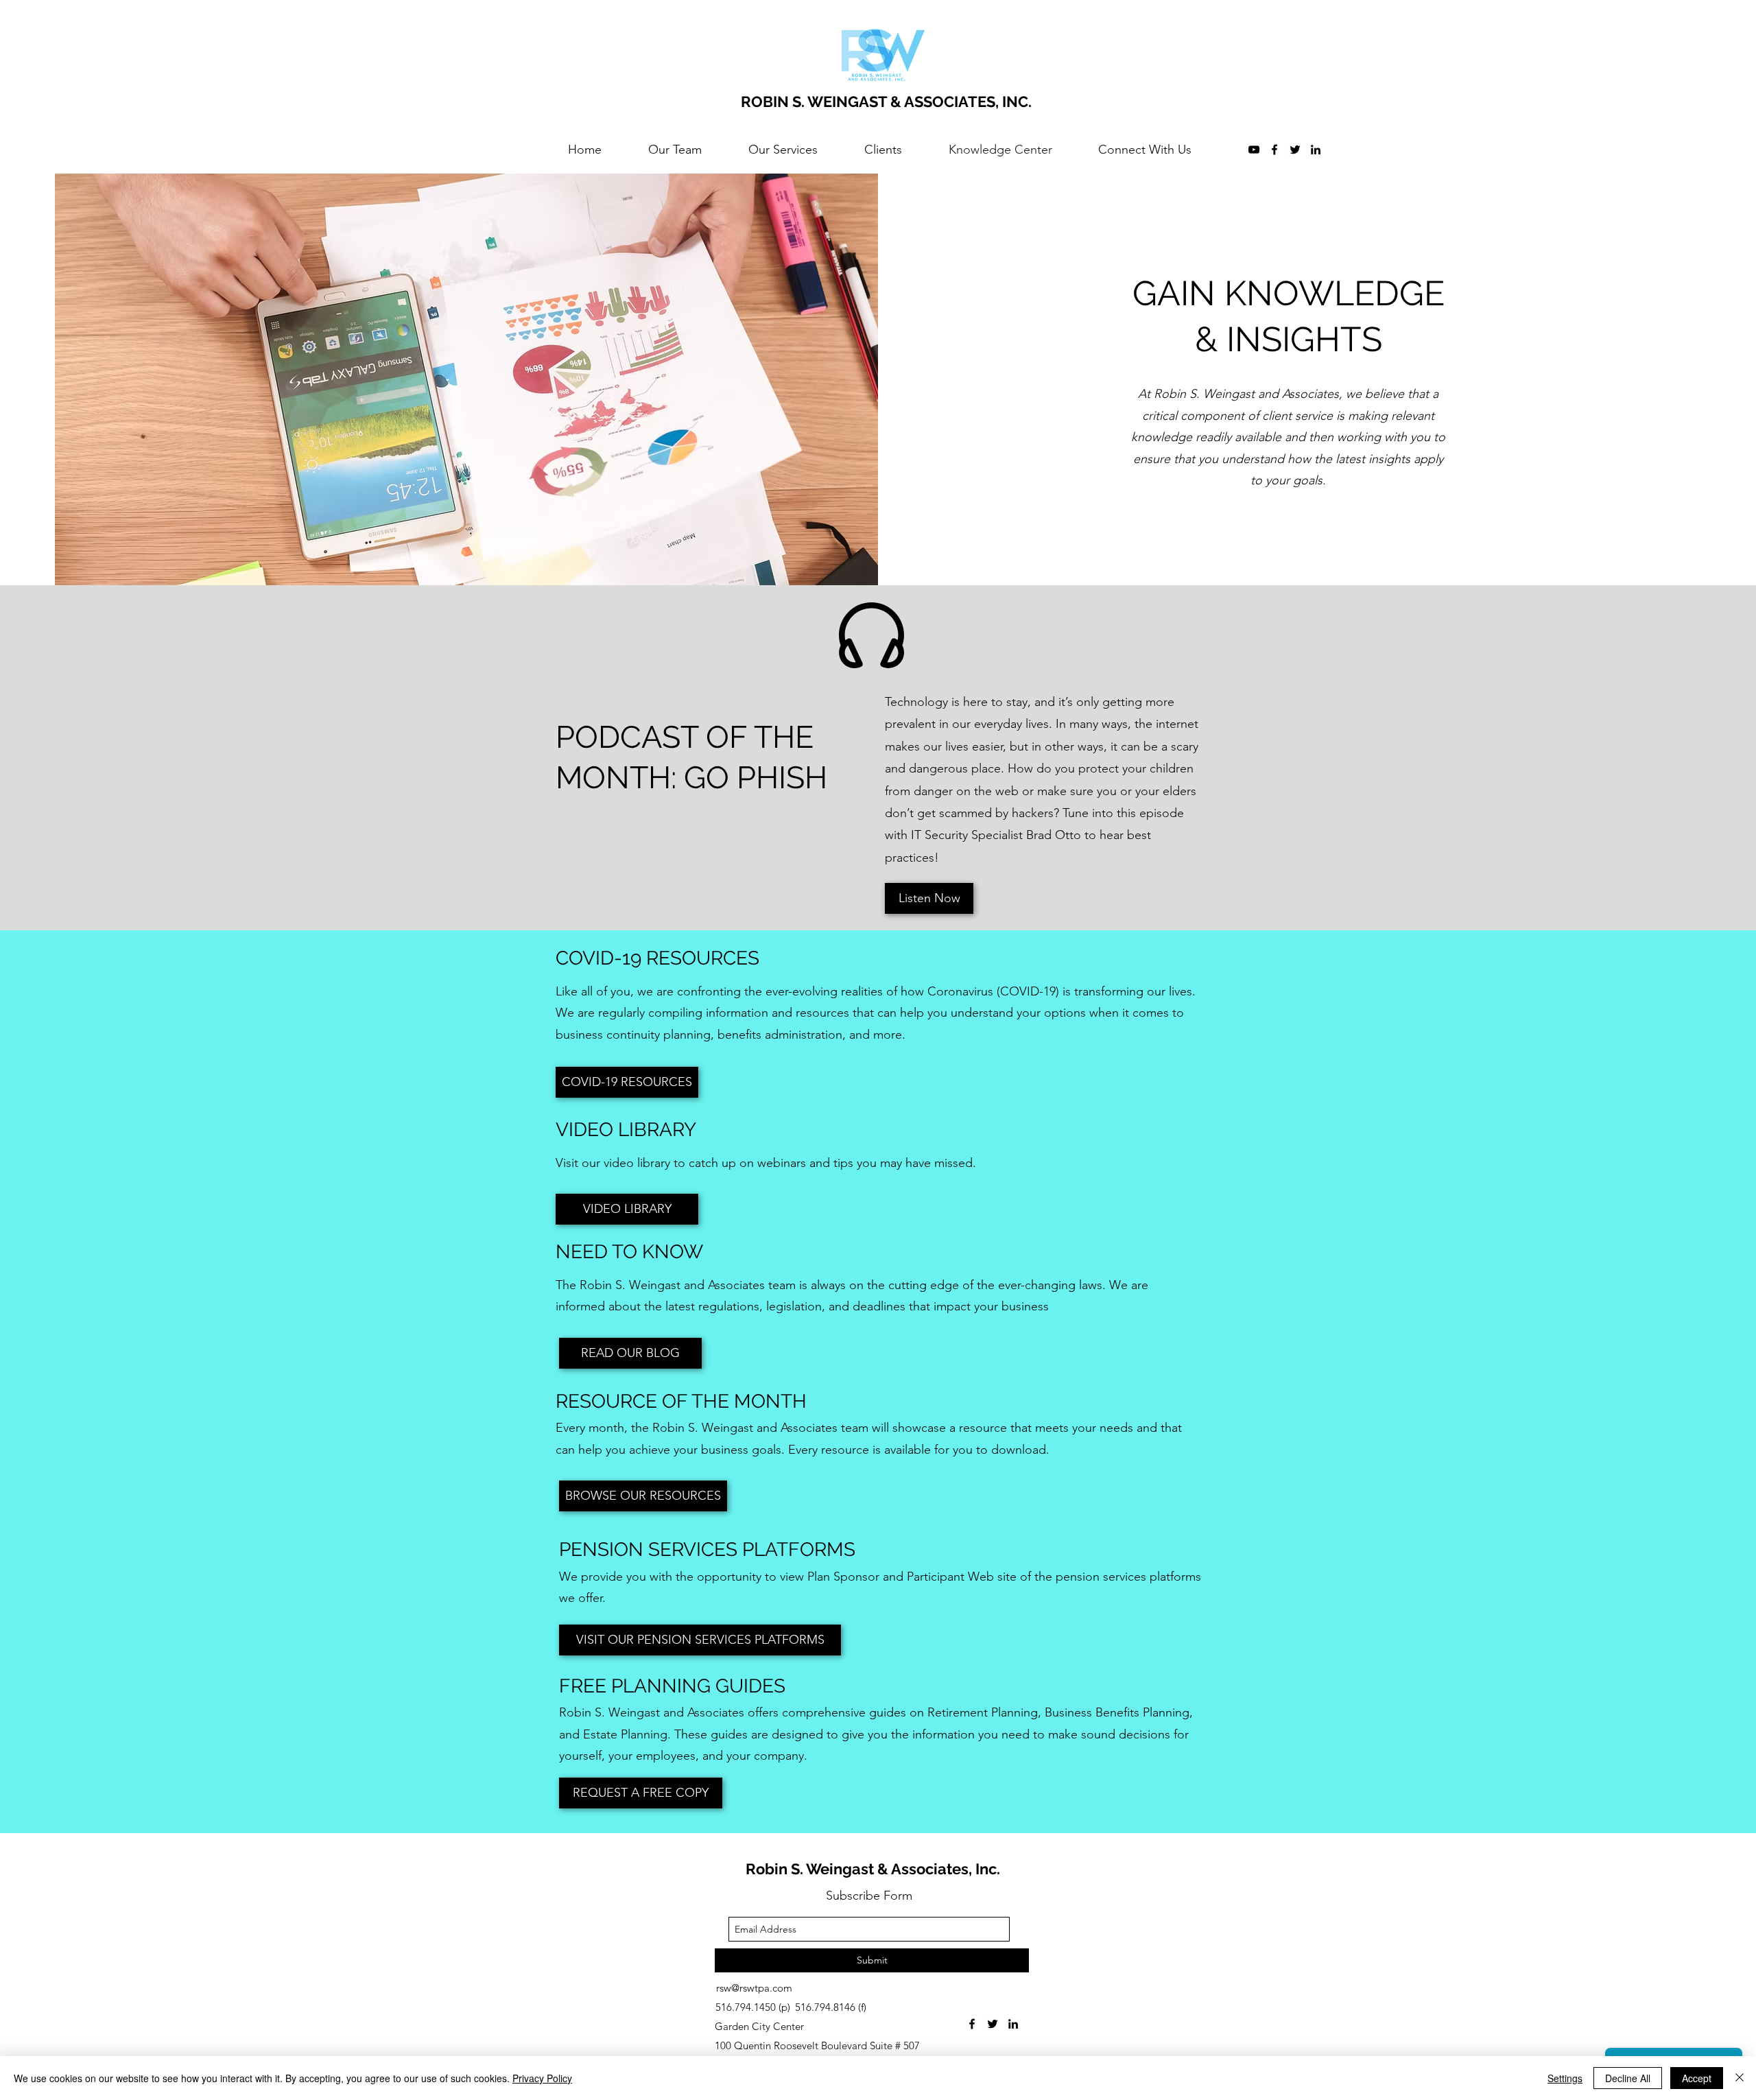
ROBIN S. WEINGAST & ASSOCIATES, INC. (886, 102)
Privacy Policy (542, 2078)
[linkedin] (1316, 150)
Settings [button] (1565, 2078)
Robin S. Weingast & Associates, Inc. (873, 1869)
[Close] (1740, 2078)
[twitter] (1295, 150)
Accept (1697, 2078)
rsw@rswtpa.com (754, 1988)
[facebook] (1274, 150)
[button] (643, 1496)
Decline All (1628, 2078)
